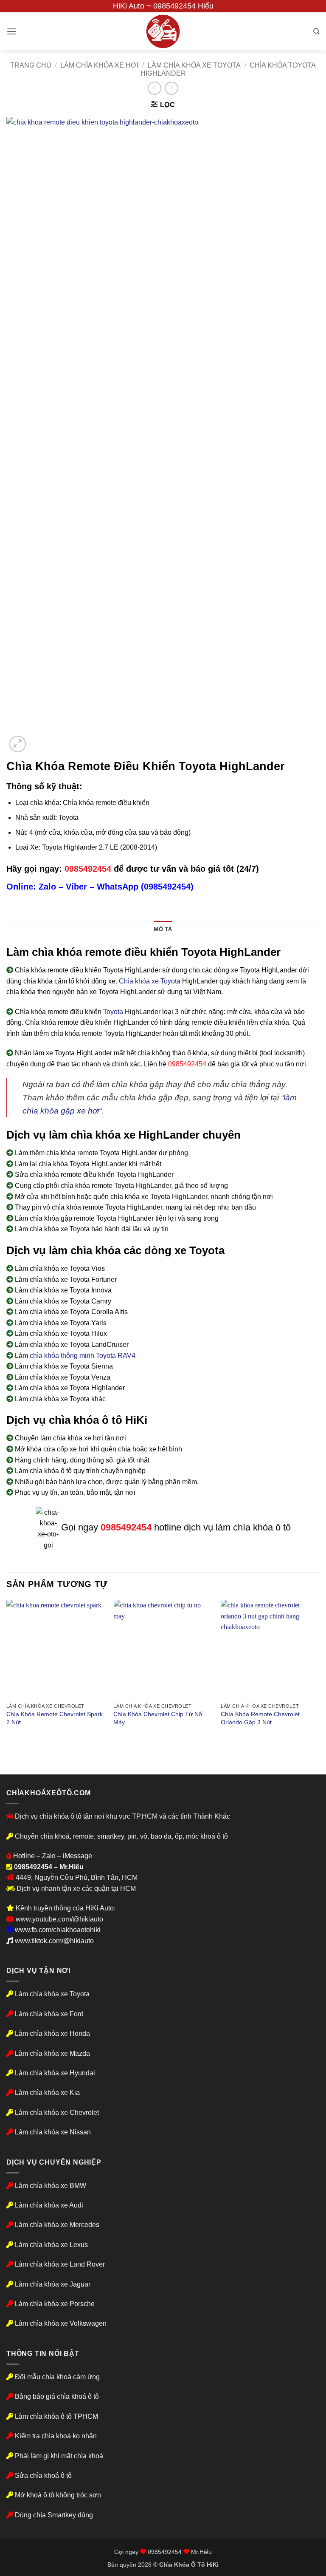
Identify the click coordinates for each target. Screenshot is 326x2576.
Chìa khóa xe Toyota (150, 981)
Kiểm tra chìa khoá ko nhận (55, 2436)
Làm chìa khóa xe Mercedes (57, 2225)
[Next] (319, 1671)
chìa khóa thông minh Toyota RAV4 (83, 1356)
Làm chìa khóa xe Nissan (53, 2132)
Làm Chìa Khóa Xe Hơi (99, 65)
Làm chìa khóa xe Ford (49, 2014)
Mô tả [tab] (163, 929)
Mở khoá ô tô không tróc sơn (58, 2495)
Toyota (113, 1012)
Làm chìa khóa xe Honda (52, 2033)
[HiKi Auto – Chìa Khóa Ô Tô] (163, 31)
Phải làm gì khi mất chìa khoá (58, 2456)
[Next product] (154, 88)
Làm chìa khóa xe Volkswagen (61, 2323)
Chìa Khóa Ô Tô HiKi (189, 2565)
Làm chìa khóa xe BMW (51, 2186)
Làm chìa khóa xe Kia (47, 2093)
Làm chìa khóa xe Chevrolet (57, 2113)
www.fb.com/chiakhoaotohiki (58, 1930)
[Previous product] (171, 88)
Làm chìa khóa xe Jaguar (53, 2284)
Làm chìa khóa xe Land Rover (60, 2264)
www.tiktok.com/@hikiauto (54, 1941)
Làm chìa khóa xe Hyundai (55, 2073)
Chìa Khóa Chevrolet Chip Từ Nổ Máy (158, 1718)
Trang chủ (31, 65)
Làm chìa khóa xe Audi (49, 2205)
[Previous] (7, 1671)
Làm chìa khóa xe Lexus (51, 2245)
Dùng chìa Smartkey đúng (54, 2515)
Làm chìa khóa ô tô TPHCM (56, 2416)
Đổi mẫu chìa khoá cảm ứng (56, 2377)
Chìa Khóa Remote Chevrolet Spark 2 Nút (55, 1718)
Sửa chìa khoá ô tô (43, 2475)
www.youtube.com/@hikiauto (59, 1919)
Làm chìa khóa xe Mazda (52, 2053)
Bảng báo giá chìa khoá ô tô (57, 2396)
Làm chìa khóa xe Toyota (52, 1994)
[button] (11, 31)
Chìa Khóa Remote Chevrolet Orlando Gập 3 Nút (260, 1718)
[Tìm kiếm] (316, 31)
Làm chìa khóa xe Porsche (55, 2304)
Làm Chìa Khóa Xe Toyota (194, 65)
